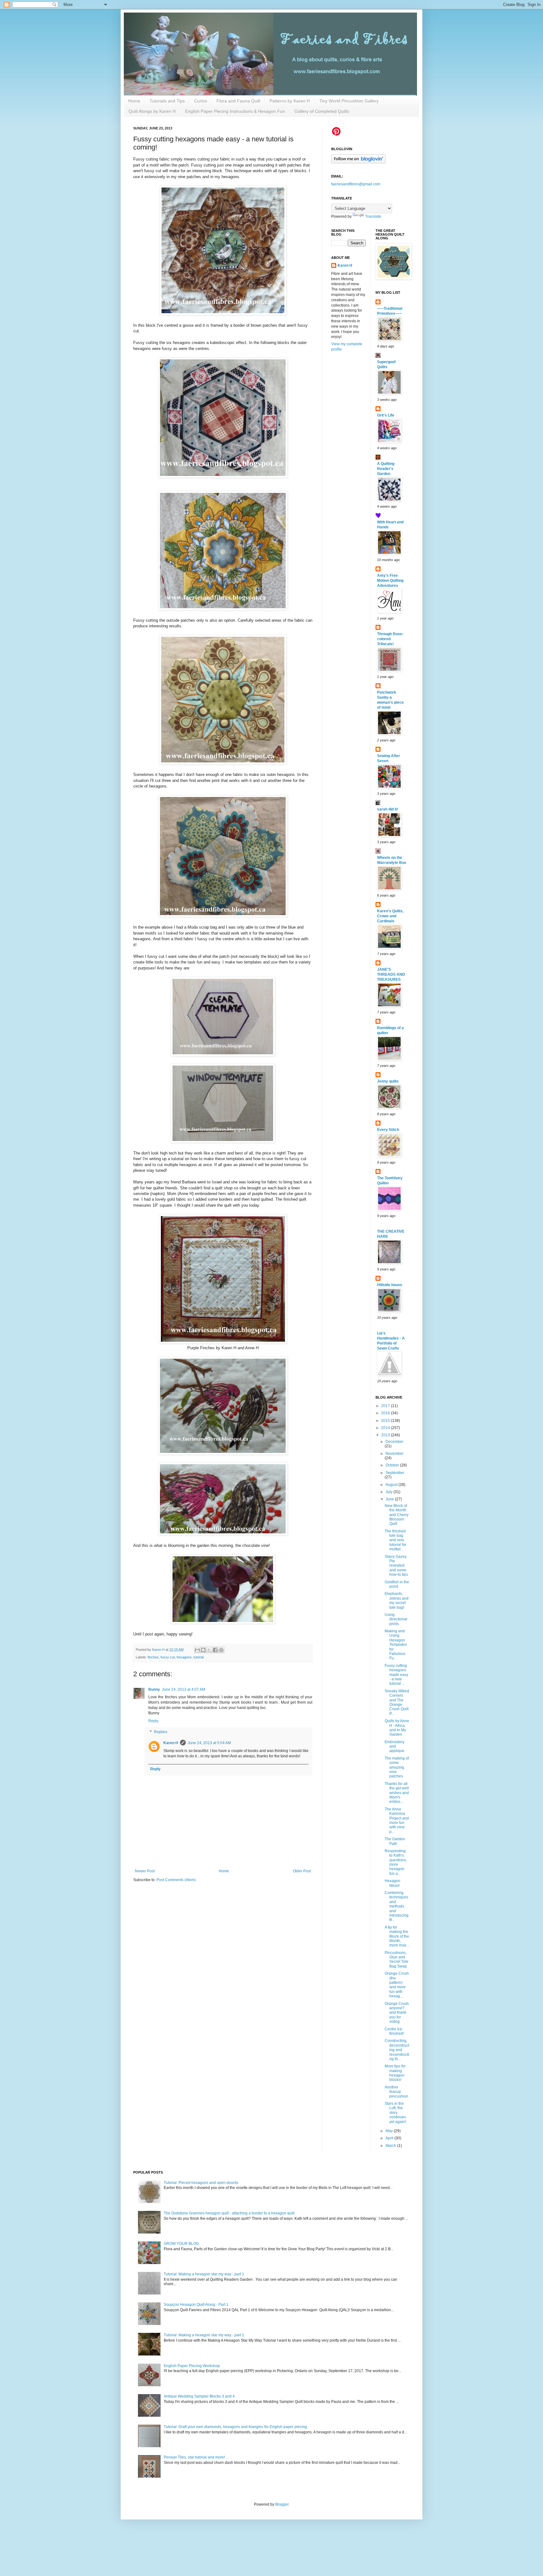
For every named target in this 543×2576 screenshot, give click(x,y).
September (395, 1473)
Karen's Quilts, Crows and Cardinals (390, 916)
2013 (386, 1435)
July (389, 1492)
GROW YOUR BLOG (181, 2244)
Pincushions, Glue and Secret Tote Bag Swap (397, 1959)
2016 (386, 1413)
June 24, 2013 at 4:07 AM (184, 1689)
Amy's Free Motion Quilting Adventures (390, 581)
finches (153, 1657)
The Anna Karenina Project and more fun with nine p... (397, 1820)
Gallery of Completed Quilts (322, 111)
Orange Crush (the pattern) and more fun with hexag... (397, 1985)
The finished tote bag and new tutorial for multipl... (395, 1540)
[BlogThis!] (203, 1650)
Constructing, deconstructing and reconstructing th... (397, 2050)
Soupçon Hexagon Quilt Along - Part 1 (196, 2305)
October (393, 1465)
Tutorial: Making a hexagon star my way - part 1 (204, 2274)
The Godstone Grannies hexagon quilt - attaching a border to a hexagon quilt (229, 2213)
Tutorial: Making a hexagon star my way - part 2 (204, 2335)
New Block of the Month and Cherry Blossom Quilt (397, 1515)
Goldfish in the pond (397, 1584)
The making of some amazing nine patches (397, 1767)
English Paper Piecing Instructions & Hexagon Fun (235, 111)
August (392, 1485)
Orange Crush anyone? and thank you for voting (397, 2013)
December (395, 1442)
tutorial (199, 1657)
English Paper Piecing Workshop (192, 2366)
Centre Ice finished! (394, 2031)
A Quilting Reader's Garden (386, 469)
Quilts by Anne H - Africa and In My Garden (397, 1728)
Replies (161, 1732)
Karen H (171, 1743)
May (390, 2131)
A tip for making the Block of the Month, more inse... (397, 1936)
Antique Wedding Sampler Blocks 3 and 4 (199, 2396)
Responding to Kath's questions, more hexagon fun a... (396, 1862)
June (390, 1499)
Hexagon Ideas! (392, 1883)
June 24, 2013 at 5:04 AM (209, 1743)
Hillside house (390, 1285)
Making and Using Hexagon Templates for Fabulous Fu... (396, 1645)
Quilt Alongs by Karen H (152, 111)
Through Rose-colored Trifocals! (390, 639)
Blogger (282, 2504)
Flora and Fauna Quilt (238, 101)
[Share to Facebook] (215, 1650)
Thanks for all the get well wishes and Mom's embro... (397, 1793)
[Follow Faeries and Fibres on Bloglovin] (358, 162)
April (390, 2138)
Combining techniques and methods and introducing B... (397, 1906)
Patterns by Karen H (290, 101)
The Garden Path (395, 1841)
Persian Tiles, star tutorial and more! (194, 2457)
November (395, 1454)
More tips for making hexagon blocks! (395, 2073)
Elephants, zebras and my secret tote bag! (397, 1600)
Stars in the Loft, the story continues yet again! (395, 2113)
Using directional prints (396, 1619)
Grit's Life (386, 415)
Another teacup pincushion (396, 2092)
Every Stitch (388, 1130)
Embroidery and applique (395, 1746)
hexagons (184, 1657)
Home (134, 101)
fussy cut (168, 1657)
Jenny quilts (388, 1081)
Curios (201, 101)
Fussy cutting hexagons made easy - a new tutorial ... (396, 1675)
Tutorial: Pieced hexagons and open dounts (201, 2183)
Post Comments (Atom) (176, 1880)
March (391, 2146)
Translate (373, 216)
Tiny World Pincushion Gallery (349, 101)
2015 (386, 1421)
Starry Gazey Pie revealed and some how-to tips (396, 1566)
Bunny (154, 1689)
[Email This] (197, 1650)
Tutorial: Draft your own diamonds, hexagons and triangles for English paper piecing (235, 2427)
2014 (386, 1428)
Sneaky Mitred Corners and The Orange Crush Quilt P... (397, 1702)
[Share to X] (209, 1650)
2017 (386, 1406)
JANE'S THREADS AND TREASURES (391, 974)
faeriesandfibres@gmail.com (356, 184)
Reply (153, 1721)
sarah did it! (388, 809)
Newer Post (145, 1871)
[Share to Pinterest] (221, 1650)
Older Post (302, 1871)
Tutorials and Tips (167, 101)
